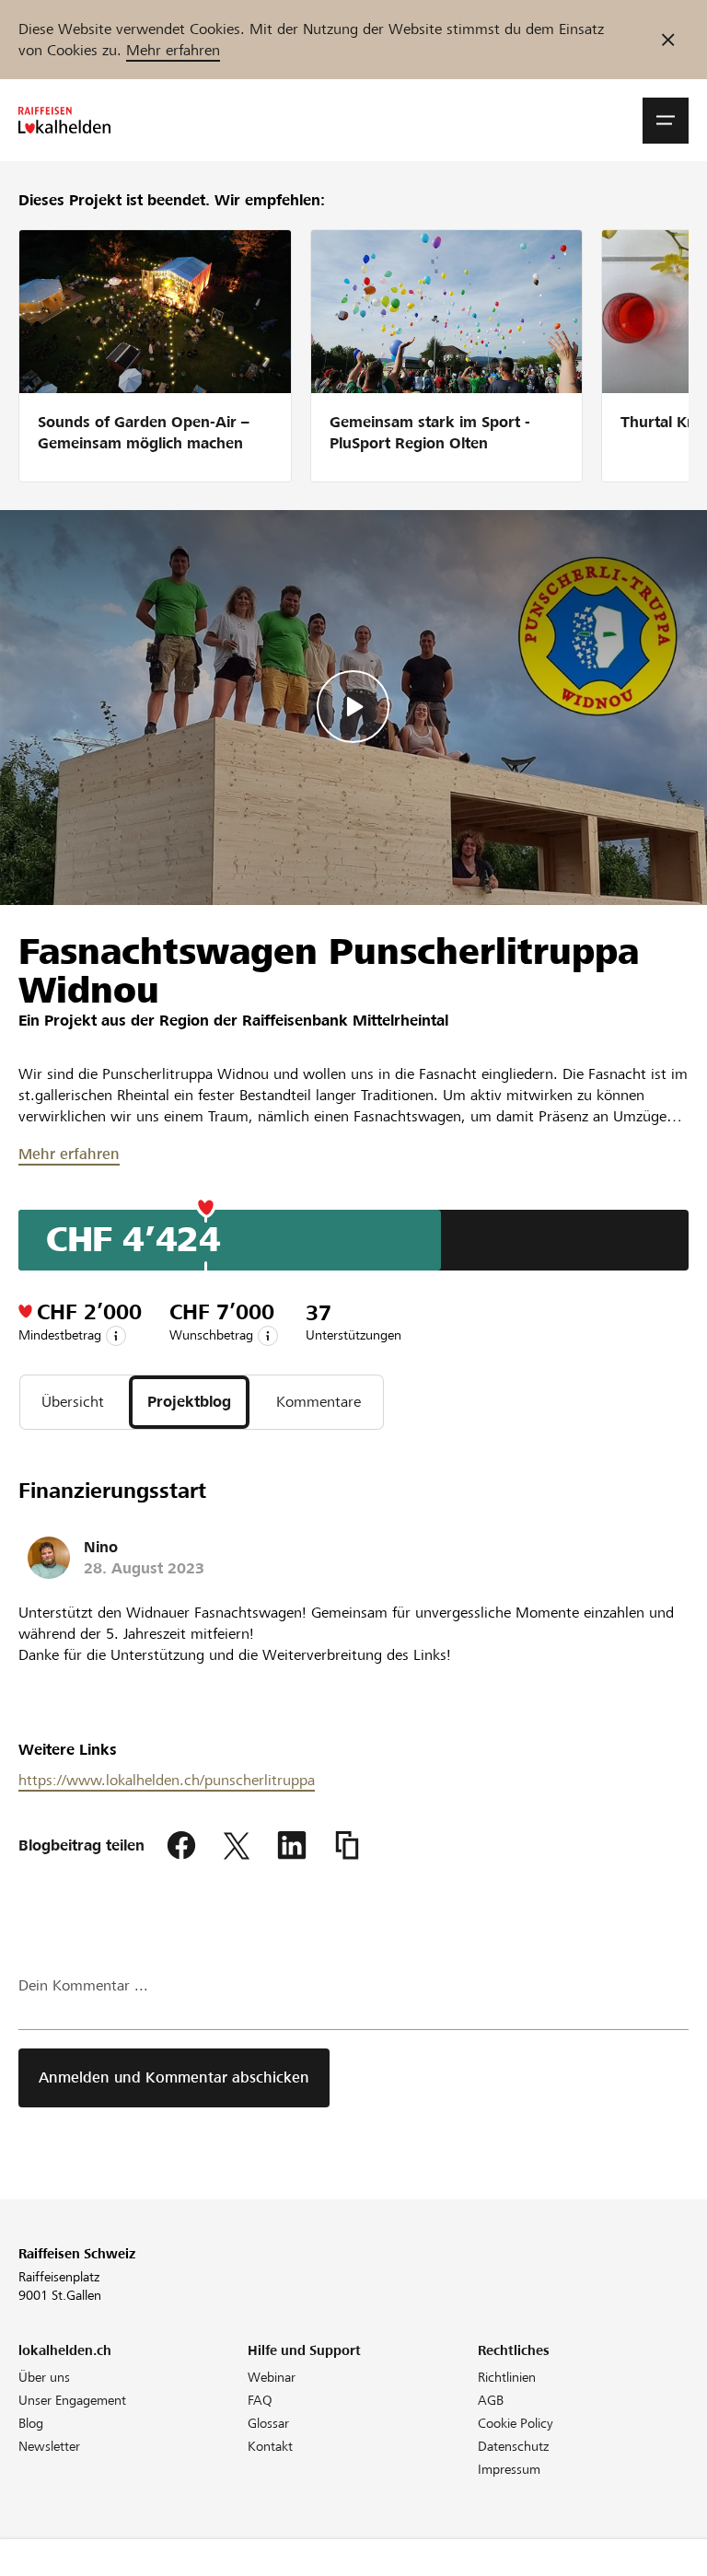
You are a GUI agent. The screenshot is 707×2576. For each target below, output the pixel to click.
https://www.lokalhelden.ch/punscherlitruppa (167, 1780)
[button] (666, 121)
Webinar (272, 2377)
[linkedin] (292, 1846)
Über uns (44, 2377)
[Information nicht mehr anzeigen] (668, 40)
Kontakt (270, 2446)
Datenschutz (513, 2446)
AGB (491, 2400)
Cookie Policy (516, 2423)
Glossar (268, 2423)
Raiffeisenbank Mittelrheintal (345, 1021)
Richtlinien (507, 2377)
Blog (31, 2423)
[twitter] (237, 1846)
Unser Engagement (72, 2400)
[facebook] (181, 1846)
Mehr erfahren (173, 50)
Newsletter (49, 2446)
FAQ (260, 2400)
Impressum (509, 2469)
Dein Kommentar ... (83, 1985)
